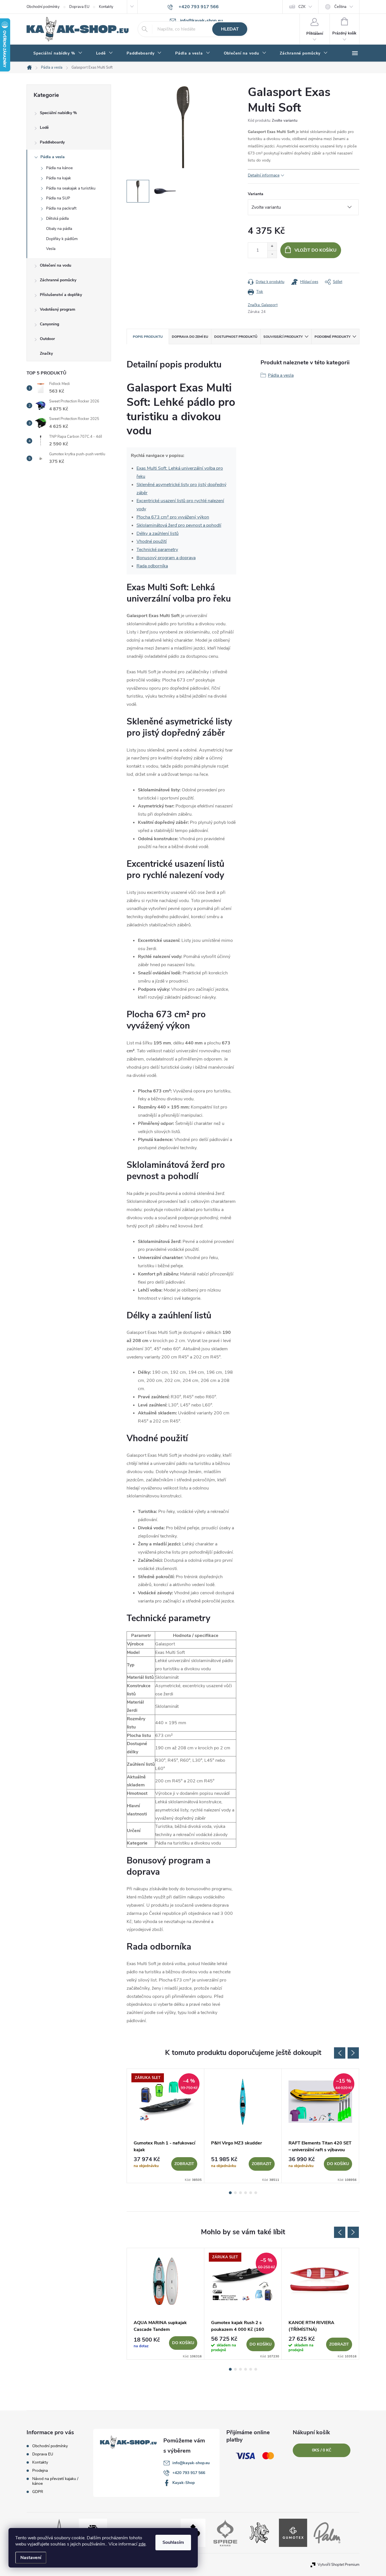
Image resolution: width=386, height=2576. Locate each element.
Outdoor (47, 339)
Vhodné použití (152, 541)
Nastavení (31, 2558)
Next (353, 2053)
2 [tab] (235, 2193)
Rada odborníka (152, 566)
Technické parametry (157, 550)
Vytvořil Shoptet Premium (339, 2565)
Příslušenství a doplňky (61, 295)
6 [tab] (256, 2193)
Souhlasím (173, 2542)
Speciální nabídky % (58, 113)
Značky (46, 353)
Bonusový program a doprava (166, 558)
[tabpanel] (166, 2126)
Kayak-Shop (184, 2483)
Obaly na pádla (59, 229)
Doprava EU (79, 7)
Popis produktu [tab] (148, 337)
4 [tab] (246, 2193)
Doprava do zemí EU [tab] (190, 337)
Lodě (44, 128)
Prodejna (40, 2471)
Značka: (263, 305)
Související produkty (283, 337)
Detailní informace (264, 175)
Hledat (230, 29)
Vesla (51, 249)
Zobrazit (184, 2164)
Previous (340, 2053)
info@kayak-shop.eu (191, 2463)
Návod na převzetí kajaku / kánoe (55, 2481)
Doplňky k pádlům (62, 239)
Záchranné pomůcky (58, 280)
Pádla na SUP (58, 198)
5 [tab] (251, 2193)
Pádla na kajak (58, 178)
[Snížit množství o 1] (272, 254)
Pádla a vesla (53, 157)
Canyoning (49, 324)
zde (142, 2544)
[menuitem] (58, 53)
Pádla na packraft (61, 208)
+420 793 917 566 (189, 2473)
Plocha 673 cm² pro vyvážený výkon (173, 517)
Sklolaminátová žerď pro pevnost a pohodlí (179, 525)
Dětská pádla (57, 218)
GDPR (38, 2492)
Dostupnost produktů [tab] (236, 337)
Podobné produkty (332, 337)
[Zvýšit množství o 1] (272, 246)
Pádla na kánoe (59, 168)
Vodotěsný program (58, 309)
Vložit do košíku (315, 250)
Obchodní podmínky (43, 7)
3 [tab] (240, 2193)
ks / (322, 2450)
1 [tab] (230, 2193)
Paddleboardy (52, 142)
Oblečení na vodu (56, 265)
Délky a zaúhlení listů (158, 534)
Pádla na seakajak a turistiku (71, 188)
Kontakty (106, 7)
